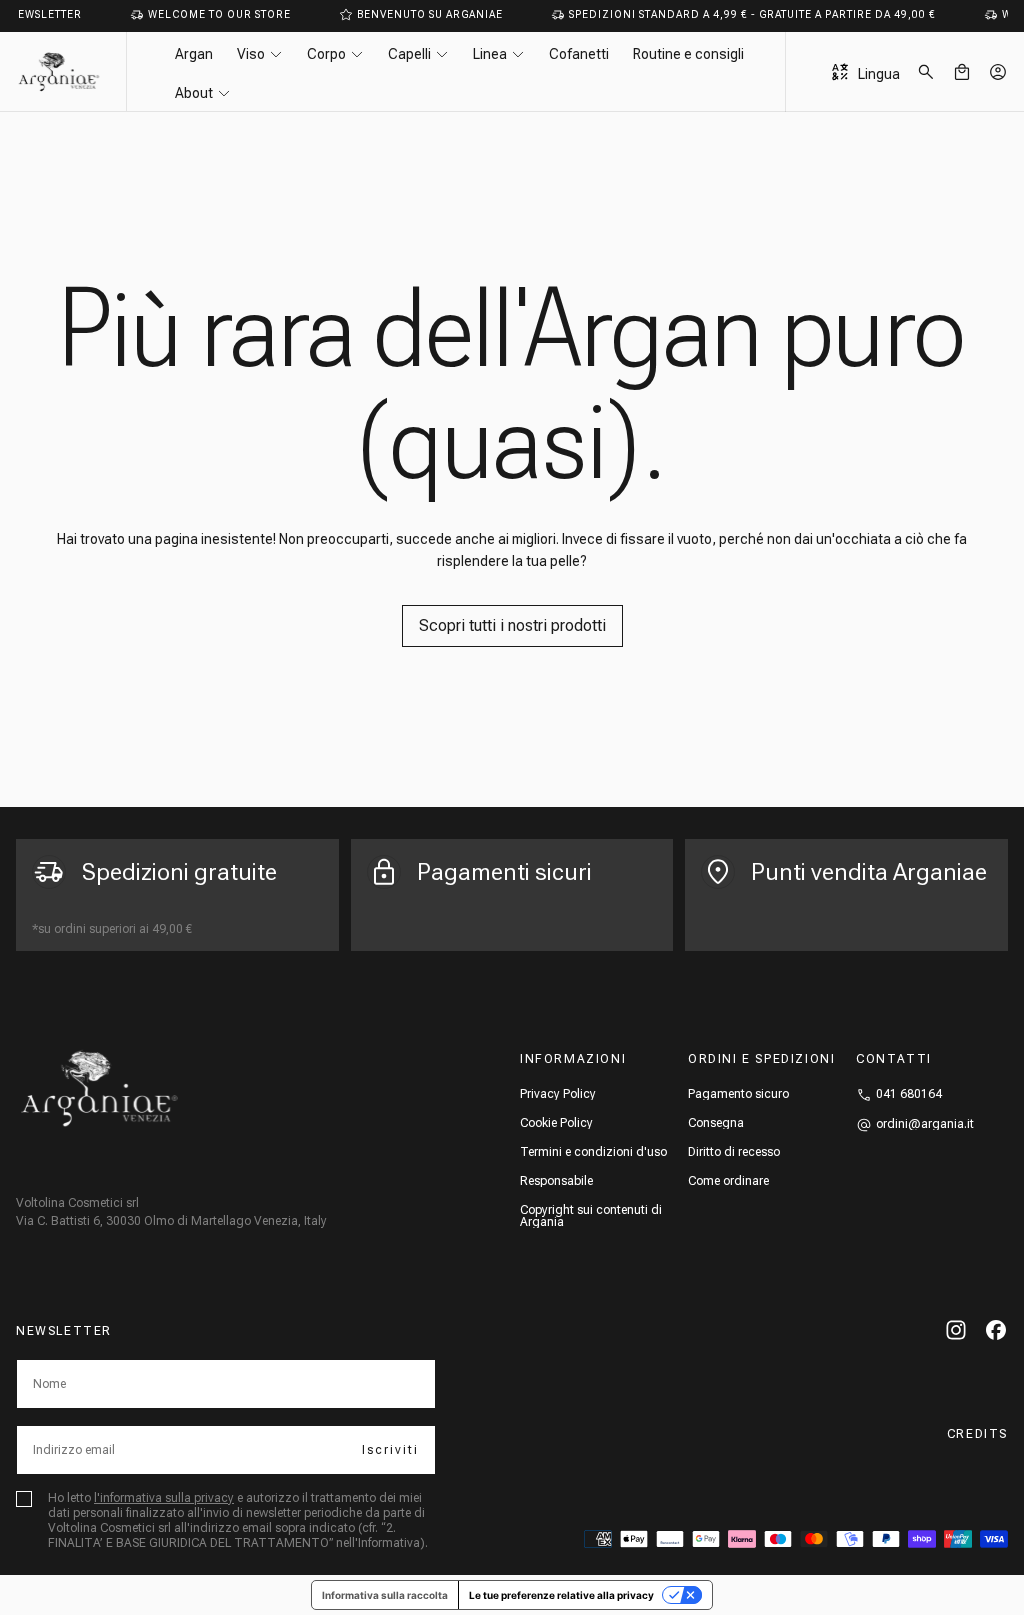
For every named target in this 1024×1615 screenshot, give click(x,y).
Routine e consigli (688, 54)
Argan (194, 54)
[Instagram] (956, 1330)
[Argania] (99, 1088)
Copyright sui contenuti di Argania (591, 1216)
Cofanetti (579, 54)
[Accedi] (998, 72)
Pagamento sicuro (738, 1094)
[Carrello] (962, 72)
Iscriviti (390, 1450)
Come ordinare (728, 1181)
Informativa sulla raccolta (385, 1595)
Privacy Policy (558, 1094)
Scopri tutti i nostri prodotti (512, 625)
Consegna (716, 1123)
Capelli (409, 54)
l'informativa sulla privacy (164, 1498)
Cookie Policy (556, 1123)
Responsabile (556, 1181)
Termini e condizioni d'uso (593, 1152)
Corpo (326, 54)
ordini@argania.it (925, 1124)
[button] (926, 72)
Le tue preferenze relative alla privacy (561, 1595)
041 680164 (909, 1094)
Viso (251, 54)
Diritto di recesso (734, 1152)
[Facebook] (996, 1330)
